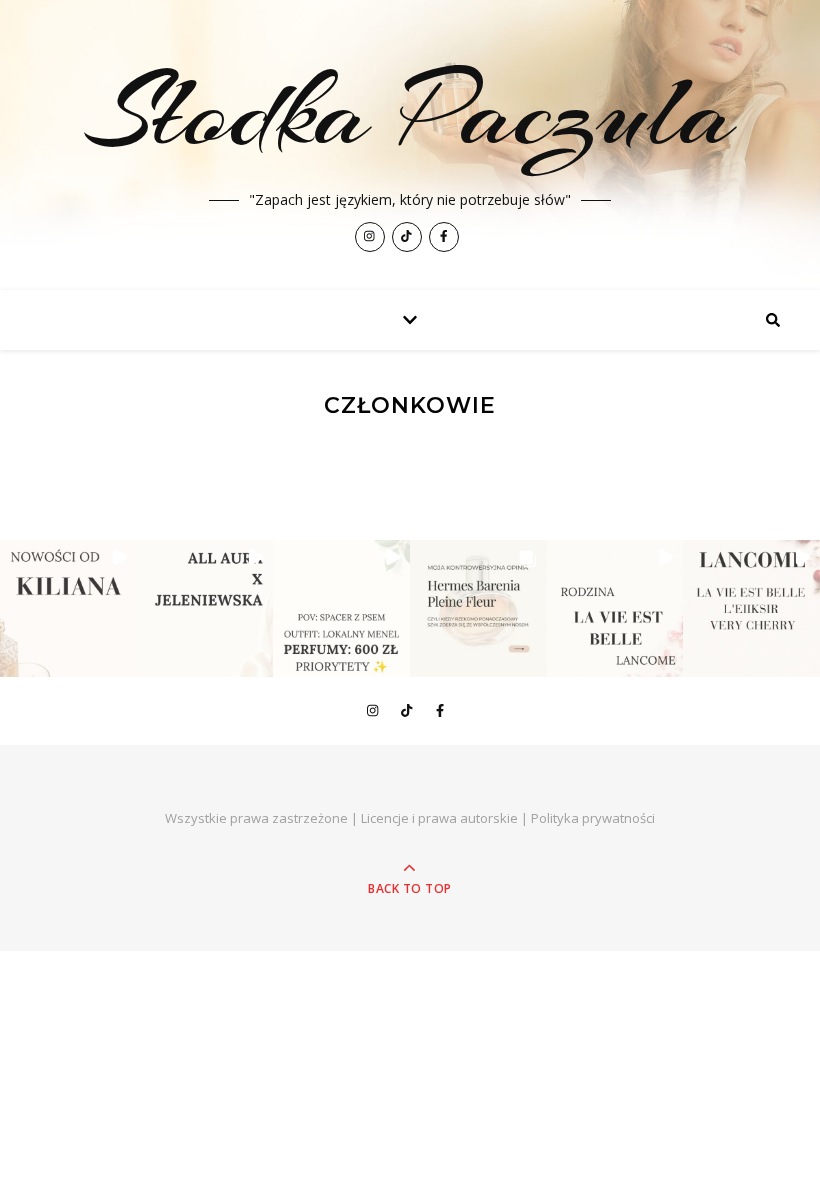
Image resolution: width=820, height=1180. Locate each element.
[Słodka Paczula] (410, 145)
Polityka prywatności (593, 818)
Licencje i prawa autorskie (439, 818)
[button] (68, 608)
